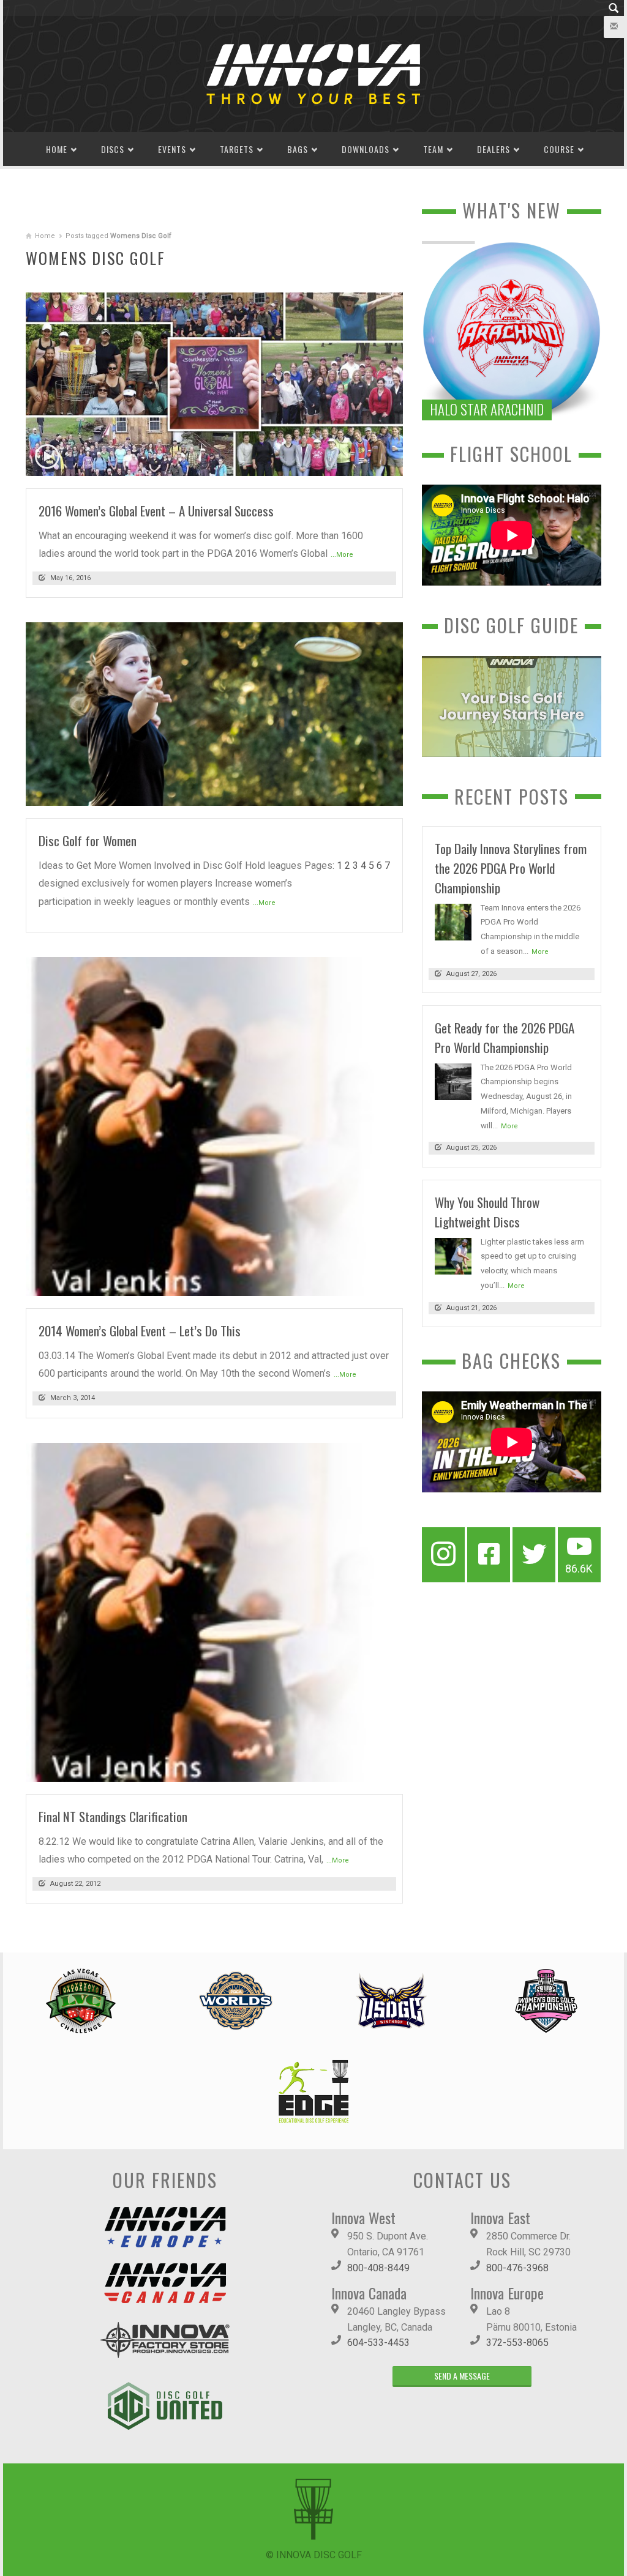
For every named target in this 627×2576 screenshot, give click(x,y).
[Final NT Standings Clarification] (214, 1611)
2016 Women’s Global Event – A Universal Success (156, 511)
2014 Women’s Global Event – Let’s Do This (140, 1331)
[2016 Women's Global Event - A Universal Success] (214, 383)
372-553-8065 (517, 2343)
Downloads (366, 149)
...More (342, 555)
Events (172, 149)
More (540, 952)
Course (559, 149)
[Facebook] (489, 1555)
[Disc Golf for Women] (214, 713)
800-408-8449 (378, 2268)
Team (433, 149)
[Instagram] (443, 1555)
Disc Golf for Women (88, 840)
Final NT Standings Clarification (113, 1816)
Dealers (494, 149)
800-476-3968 (517, 2268)
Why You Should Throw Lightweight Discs (487, 1212)
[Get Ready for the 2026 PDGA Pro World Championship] (453, 1081)
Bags (298, 149)
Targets (237, 149)
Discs (113, 149)
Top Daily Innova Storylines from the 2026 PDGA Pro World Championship (511, 868)
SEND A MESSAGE (462, 2376)
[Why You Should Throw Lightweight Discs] (453, 1255)
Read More (369, 462)
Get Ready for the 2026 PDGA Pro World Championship (505, 1037)
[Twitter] (534, 1555)
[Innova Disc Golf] (313, 73)
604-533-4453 (378, 2343)
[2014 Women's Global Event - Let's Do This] (214, 1126)
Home (57, 149)
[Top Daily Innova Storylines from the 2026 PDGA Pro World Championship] (453, 921)
